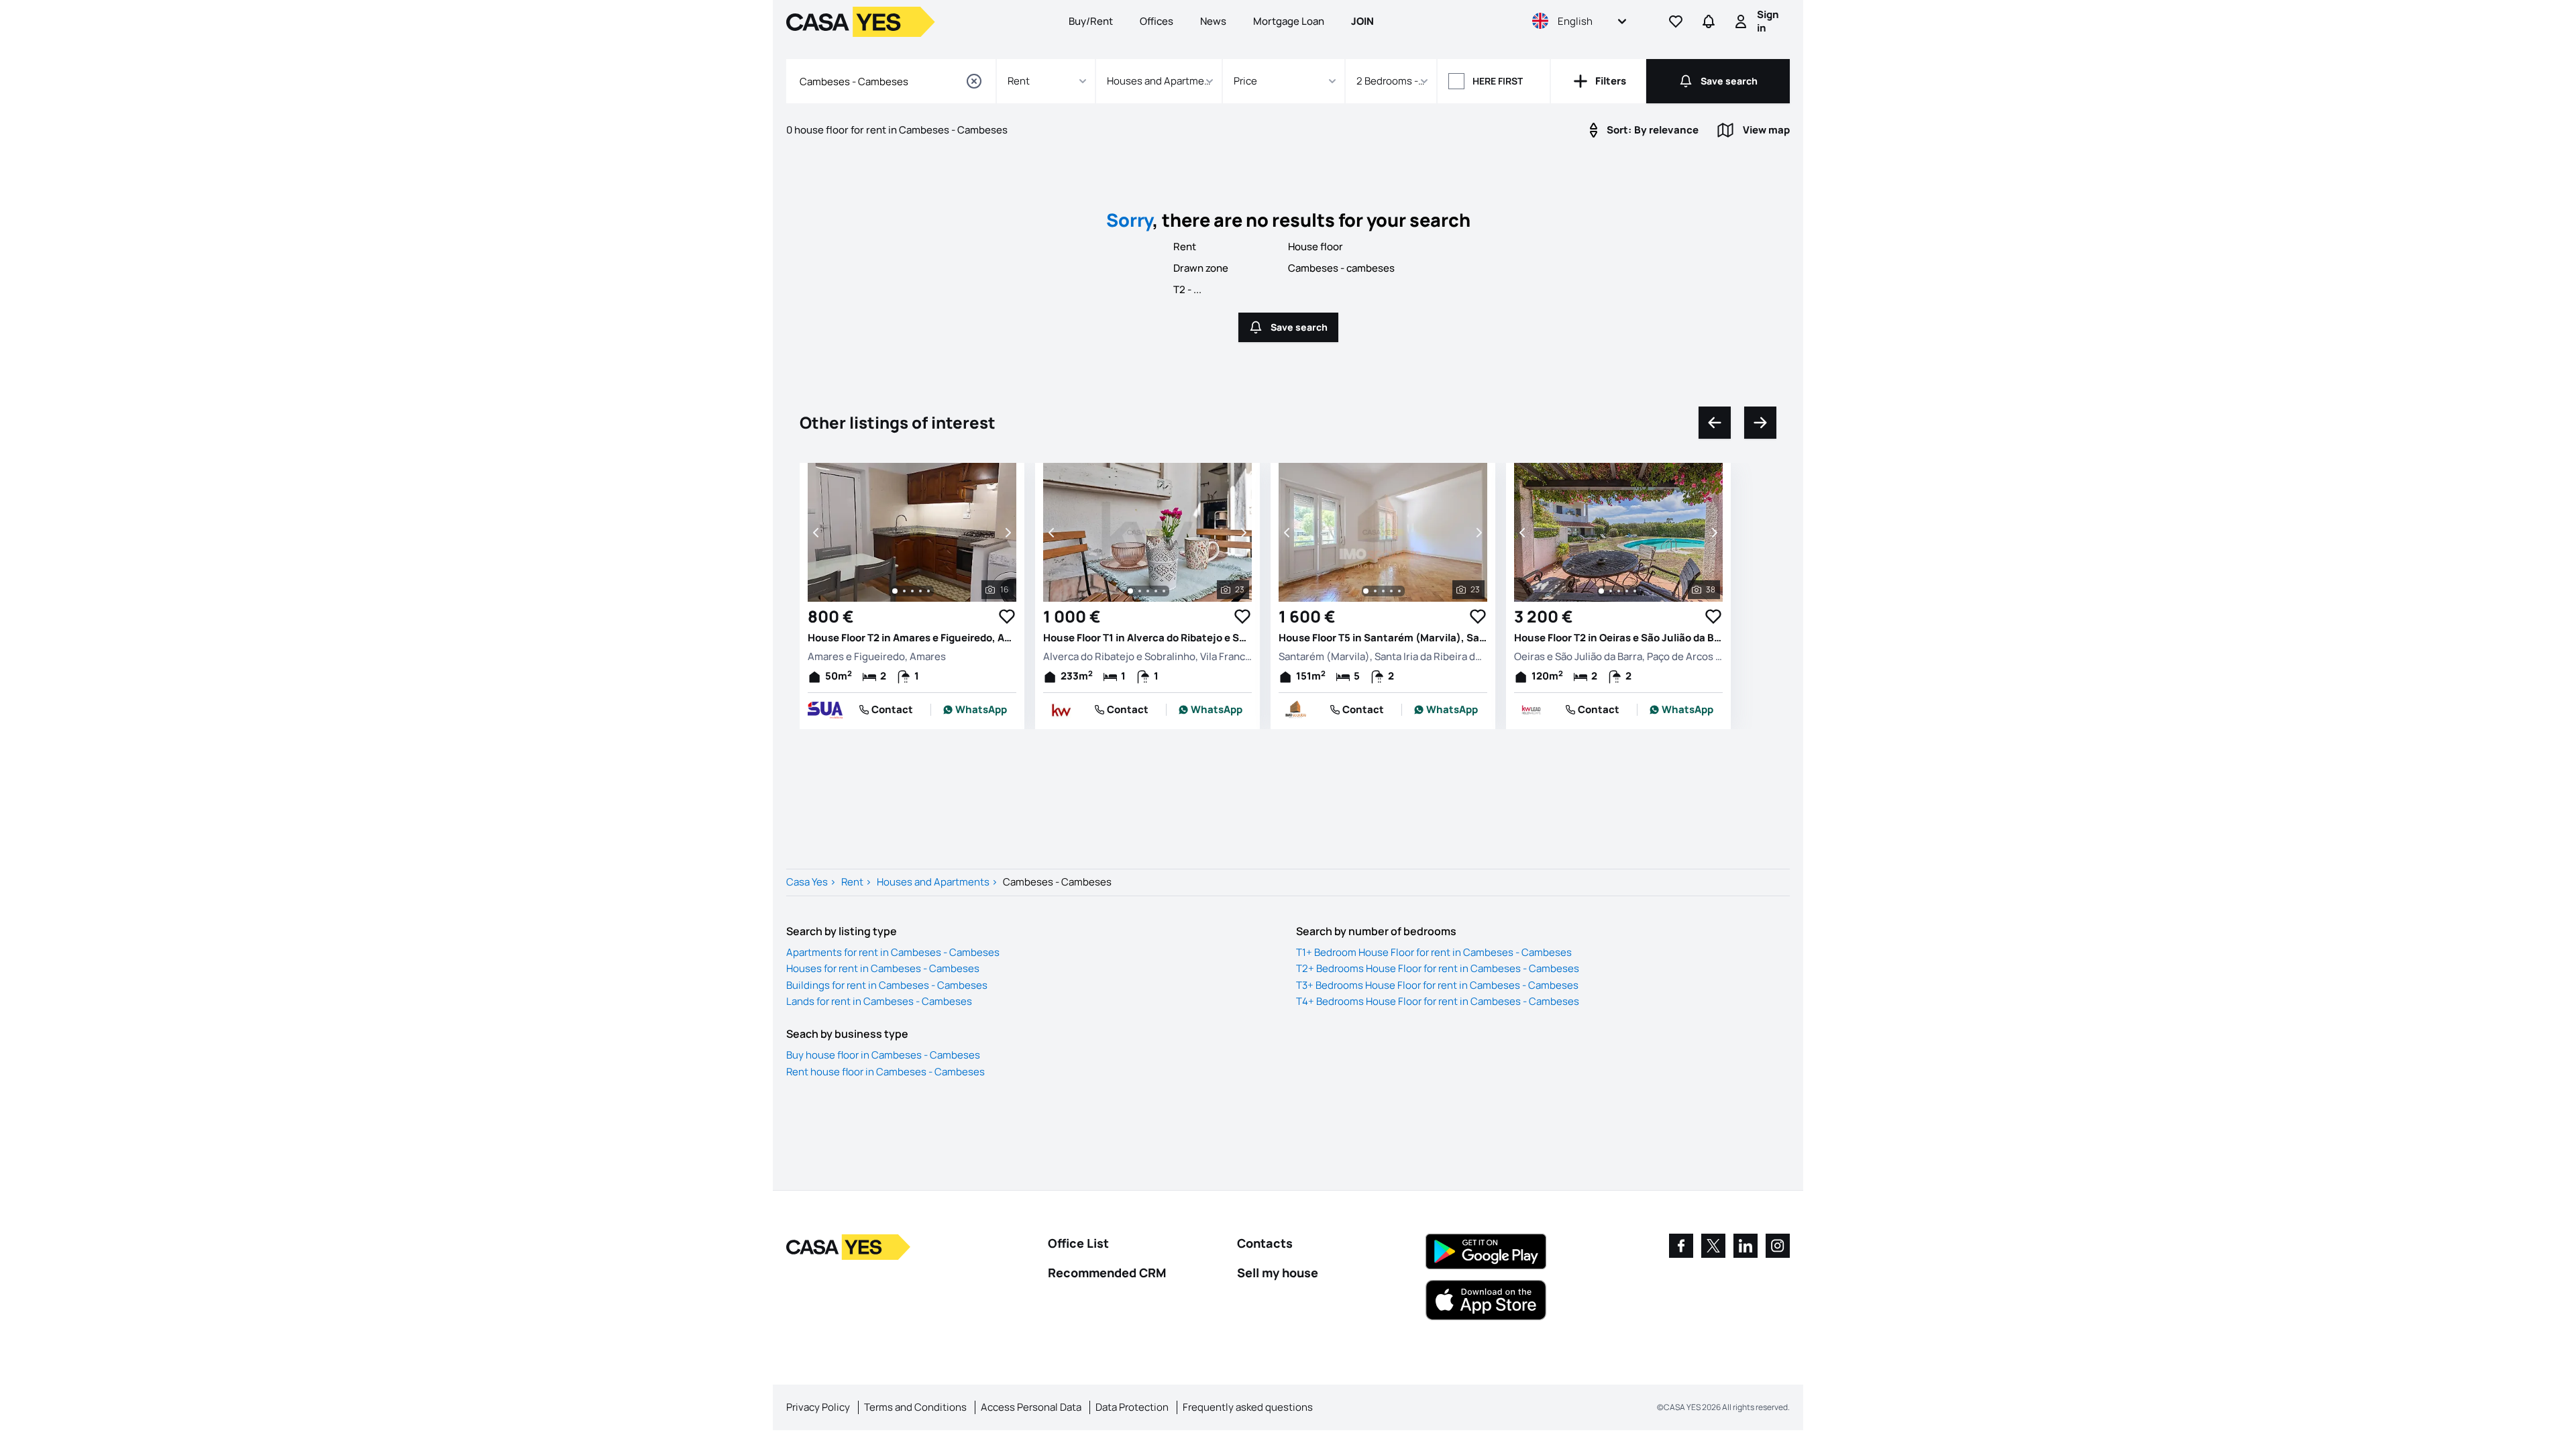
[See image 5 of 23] (1164, 591)
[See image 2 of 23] (1140, 591)
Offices (1157, 21)
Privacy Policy (818, 1407)
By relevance (1653, 130)
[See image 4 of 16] (920, 591)
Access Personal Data (1031, 1407)
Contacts (1265, 1243)
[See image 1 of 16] (895, 591)
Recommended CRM (1107, 1273)
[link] (975, 710)
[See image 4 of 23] (1156, 591)
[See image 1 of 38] (1601, 591)
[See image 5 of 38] (1635, 591)
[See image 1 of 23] (1130, 591)
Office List (1078, 1243)
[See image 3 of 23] (1148, 591)
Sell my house (1278, 1273)
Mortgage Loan (1289, 21)
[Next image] (1007, 533)
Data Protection (1132, 1407)
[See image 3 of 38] (1619, 591)
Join (1362, 21)
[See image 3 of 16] (912, 591)
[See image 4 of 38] (1627, 591)
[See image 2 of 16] (904, 591)
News (1213, 21)
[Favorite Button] (1007, 616)
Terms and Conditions (915, 1407)
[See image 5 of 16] (928, 591)
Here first (1498, 81)
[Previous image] (817, 533)
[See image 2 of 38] (1611, 591)
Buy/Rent (1091, 21)
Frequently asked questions (1248, 1407)
